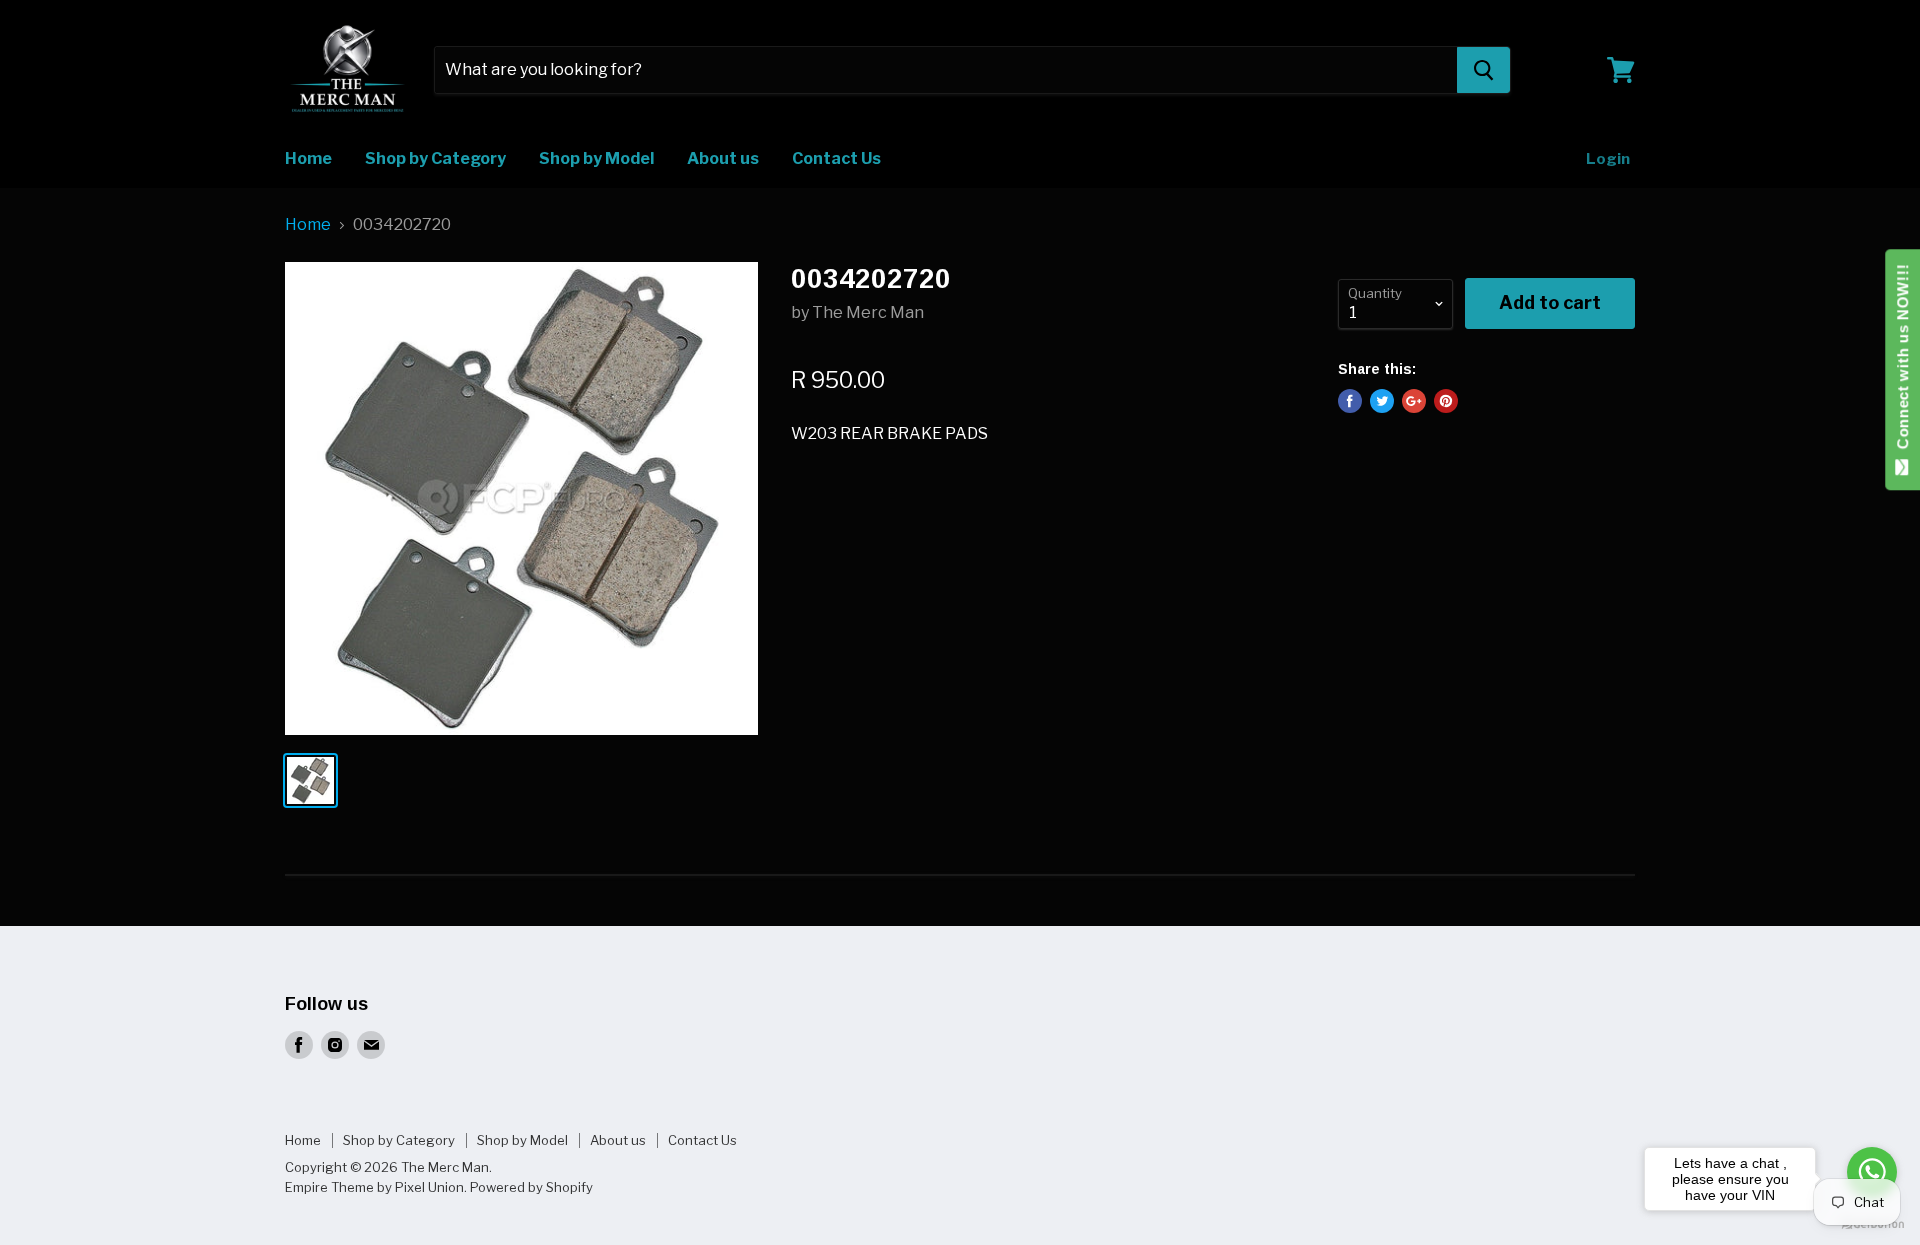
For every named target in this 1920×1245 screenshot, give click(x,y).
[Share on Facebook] (1350, 401)
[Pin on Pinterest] (1446, 401)
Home (308, 158)
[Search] (1483, 70)
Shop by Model (596, 158)
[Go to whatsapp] (1872, 1172)
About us (723, 158)
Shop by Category (435, 158)
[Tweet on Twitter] (1382, 401)
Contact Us (836, 158)
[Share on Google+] (1414, 401)
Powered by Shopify (531, 1187)
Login (1608, 159)
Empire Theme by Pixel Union (374, 1187)
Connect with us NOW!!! (1902, 361)
